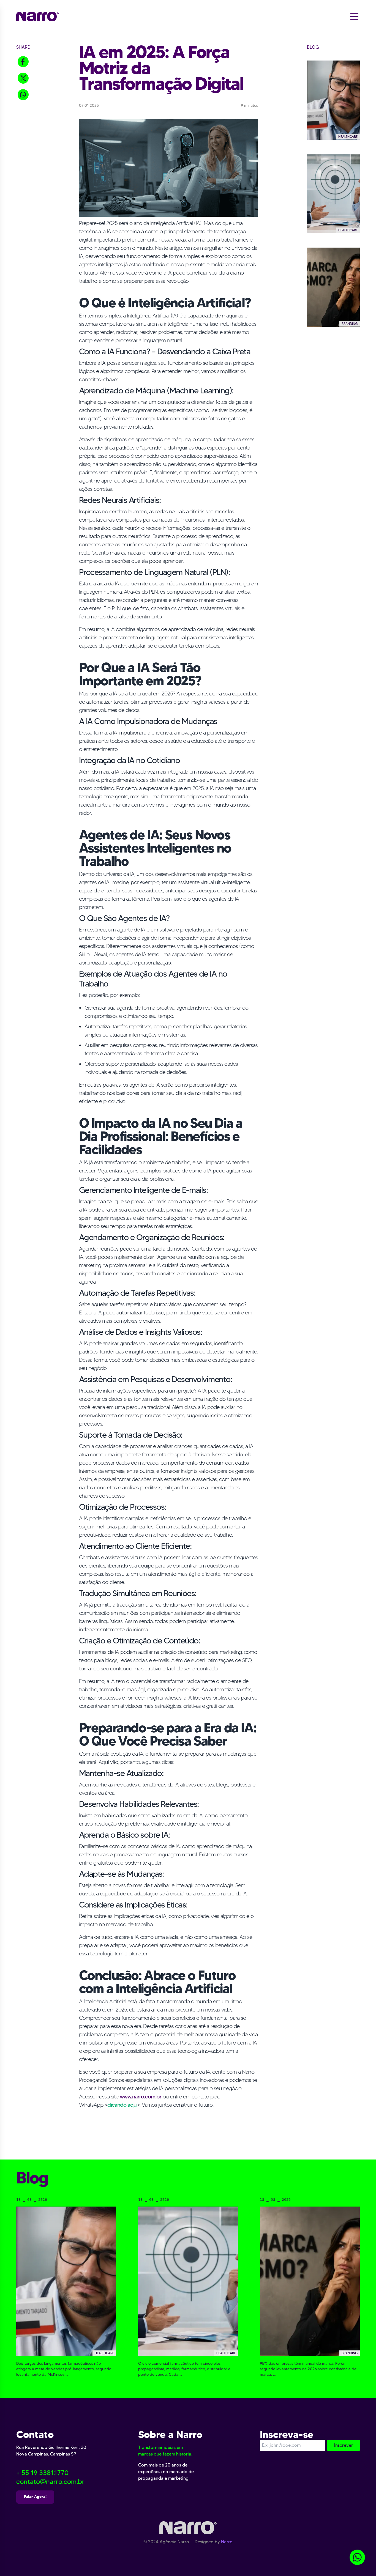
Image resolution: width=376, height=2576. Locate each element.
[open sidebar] (354, 16)
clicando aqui (122, 2105)
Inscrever (344, 2445)
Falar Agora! (35, 2496)
